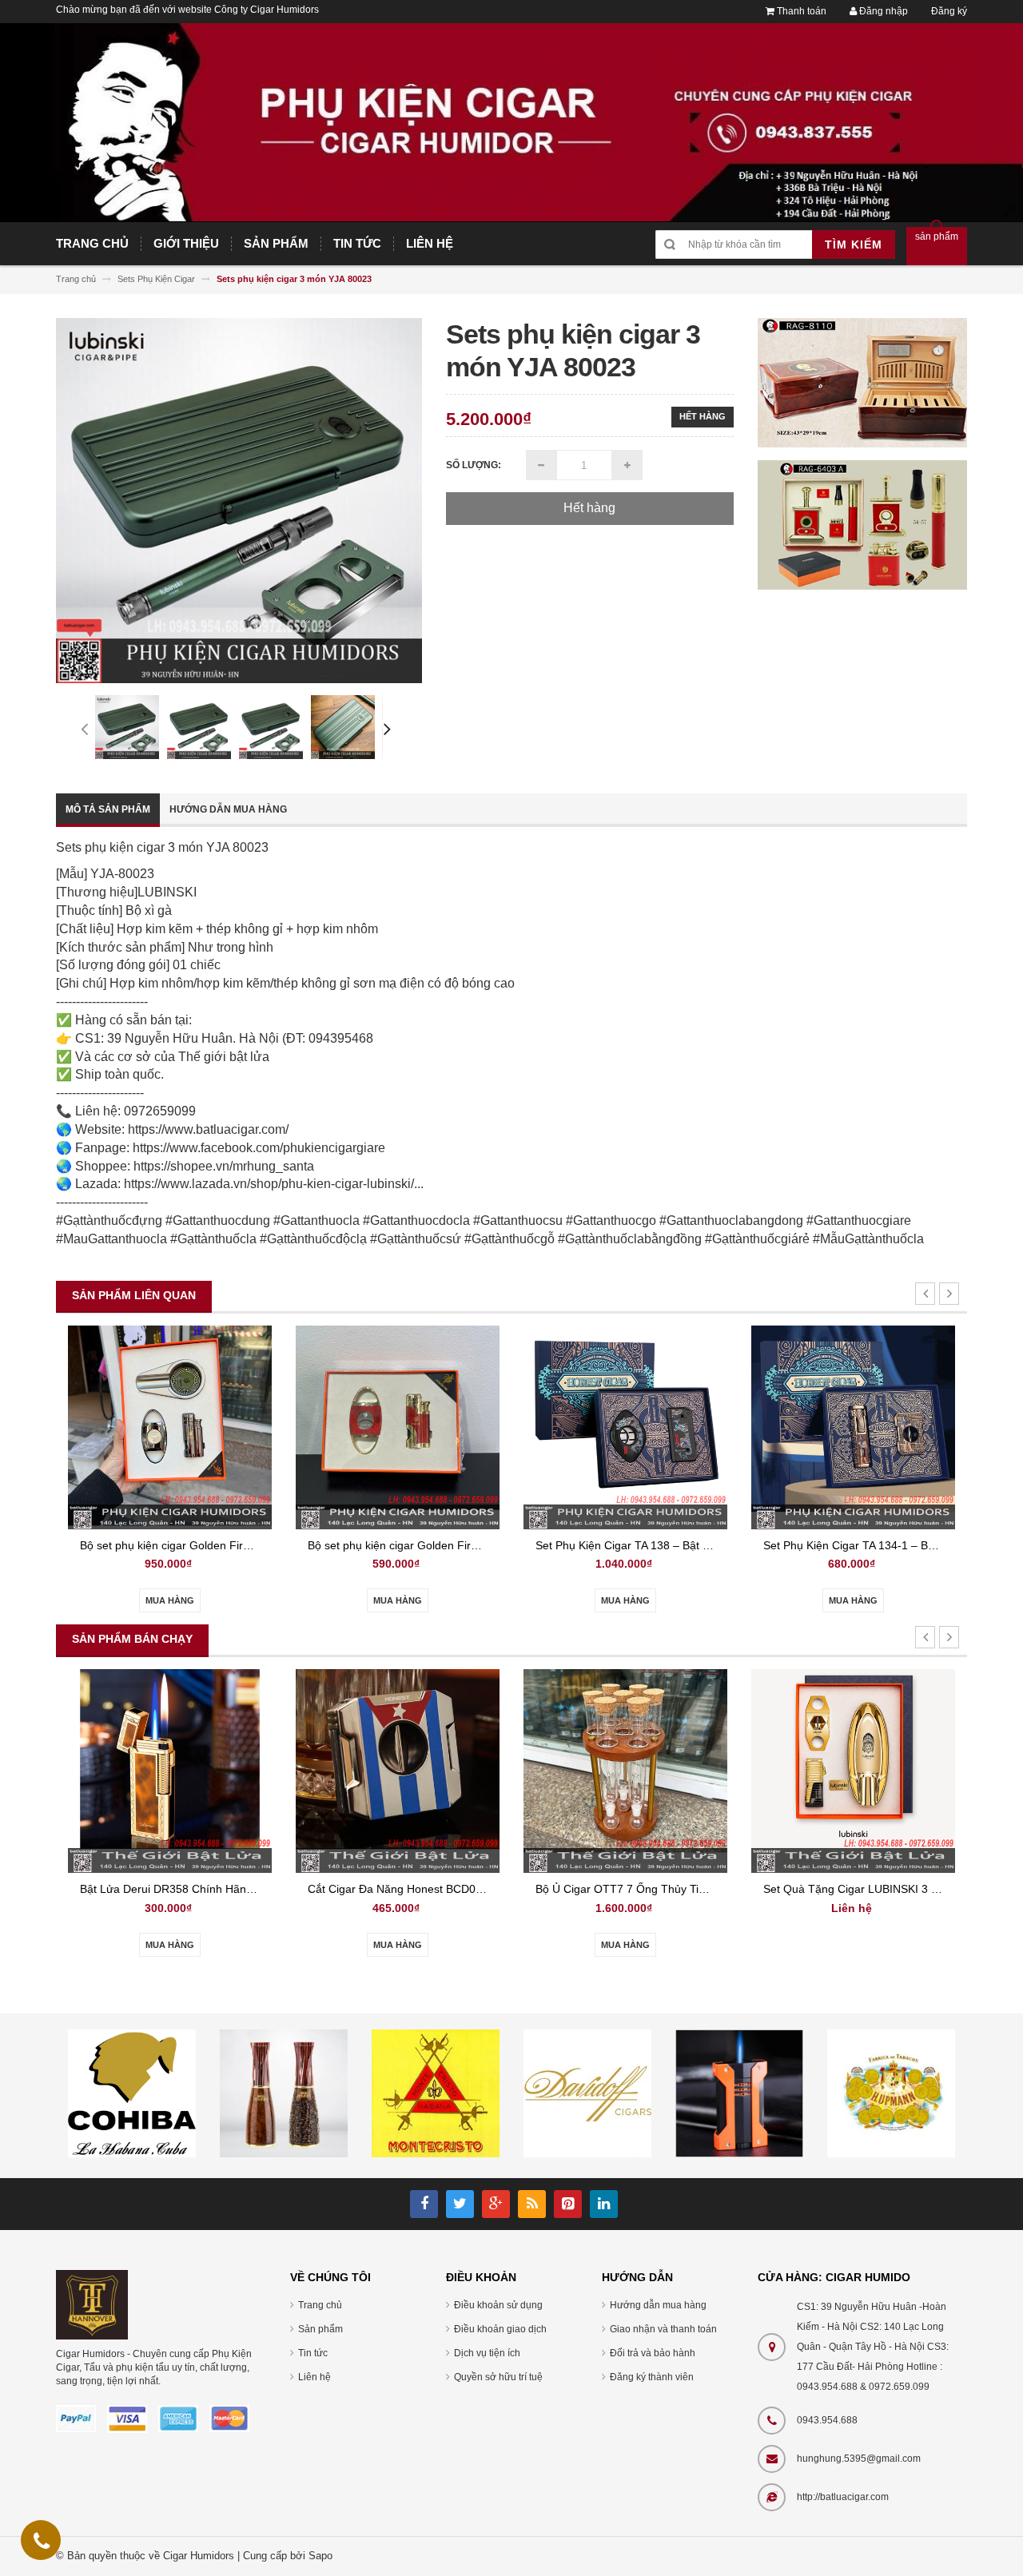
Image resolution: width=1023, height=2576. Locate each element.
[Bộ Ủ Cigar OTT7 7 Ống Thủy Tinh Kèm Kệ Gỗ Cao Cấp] (625, 1770)
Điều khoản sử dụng (498, 2305)
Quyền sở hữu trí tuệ (498, 2377)
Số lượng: (474, 465)
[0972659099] (42, 2544)
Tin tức (313, 2353)
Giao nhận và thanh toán (663, 2329)
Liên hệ (314, 2377)
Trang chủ (320, 2305)
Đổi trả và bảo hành (653, 2353)
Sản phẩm (320, 2329)
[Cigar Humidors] (92, 2304)
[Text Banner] (863, 524)
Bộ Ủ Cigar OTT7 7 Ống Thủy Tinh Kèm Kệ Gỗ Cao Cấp (678, 1889)
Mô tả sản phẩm (108, 809)
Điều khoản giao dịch (500, 2329)
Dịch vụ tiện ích (487, 2353)
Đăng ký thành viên (652, 2377)
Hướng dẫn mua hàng (228, 809)
